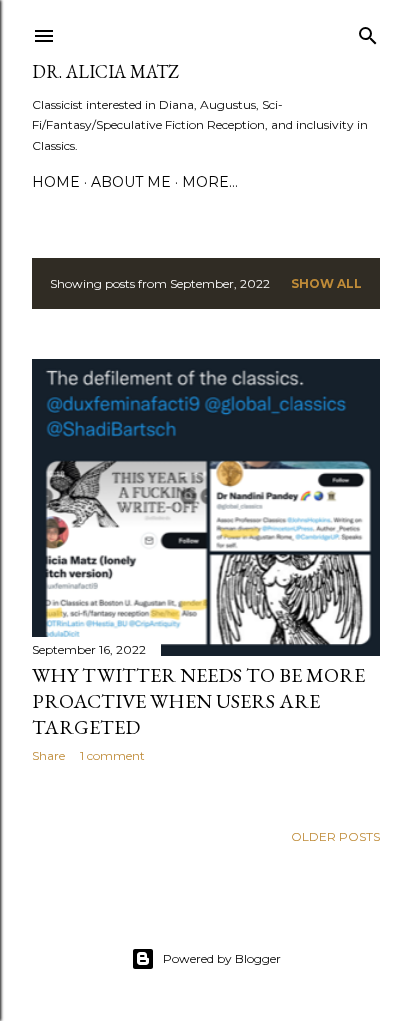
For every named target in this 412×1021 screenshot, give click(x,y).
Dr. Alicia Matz (105, 71)
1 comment (112, 755)
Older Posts (335, 836)
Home (56, 182)
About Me (131, 182)
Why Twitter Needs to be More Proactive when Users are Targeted (198, 701)
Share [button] (48, 755)
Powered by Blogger (222, 958)
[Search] (368, 31)
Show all (326, 283)
